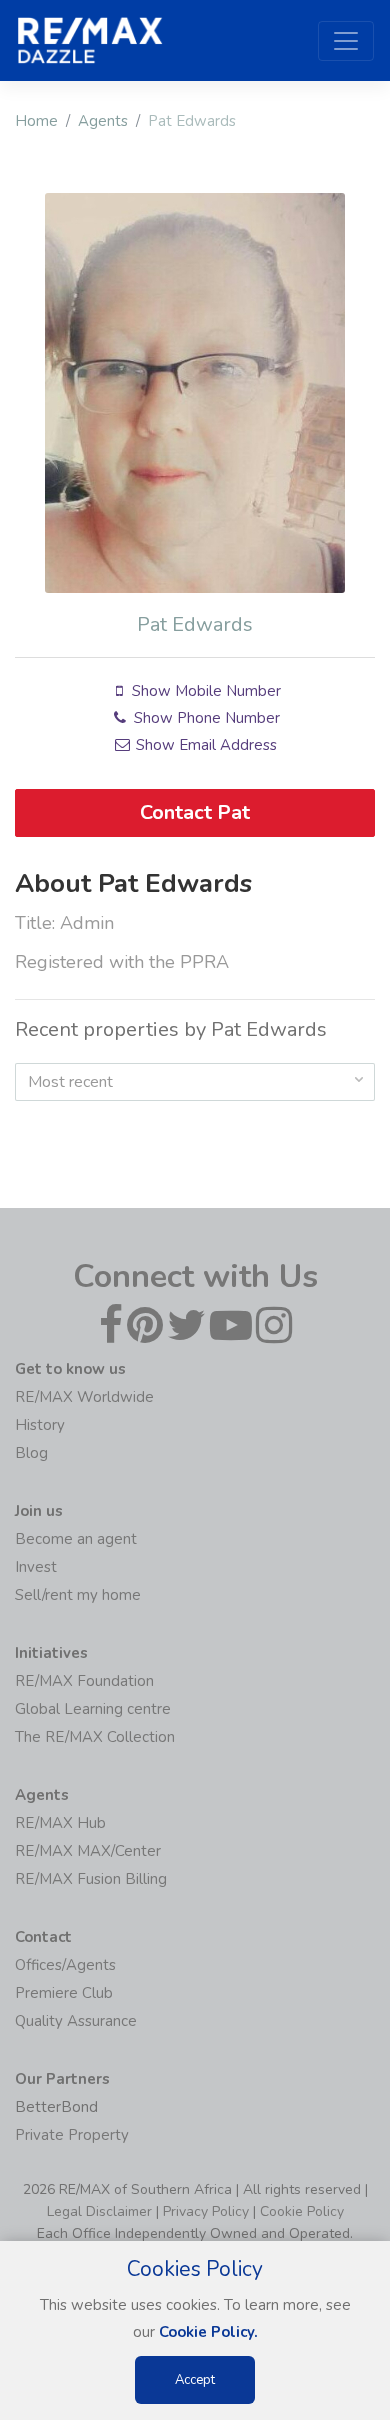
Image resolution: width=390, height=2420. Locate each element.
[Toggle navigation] (346, 41)
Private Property (72, 2135)
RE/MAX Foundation (84, 1681)
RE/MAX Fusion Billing (91, 1879)
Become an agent (76, 1539)
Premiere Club (64, 1993)
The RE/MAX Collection (95, 1737)
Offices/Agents (65, 1965)
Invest (36, 1567)
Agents (103, 121)
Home (36, 121)
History (40, 1425)
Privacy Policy (206, 2211)
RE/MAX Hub (60, 1823)
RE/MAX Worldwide (84, 1397)
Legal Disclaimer (99, 2211)
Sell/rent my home (78, 1595)
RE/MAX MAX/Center (88, 1851)
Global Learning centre (93, 1709)
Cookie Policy (302, 2211)
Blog (31, 1453)
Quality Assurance (76, 2021)
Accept (195, 2380)
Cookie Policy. (208, 2332)
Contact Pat (195, 812)
